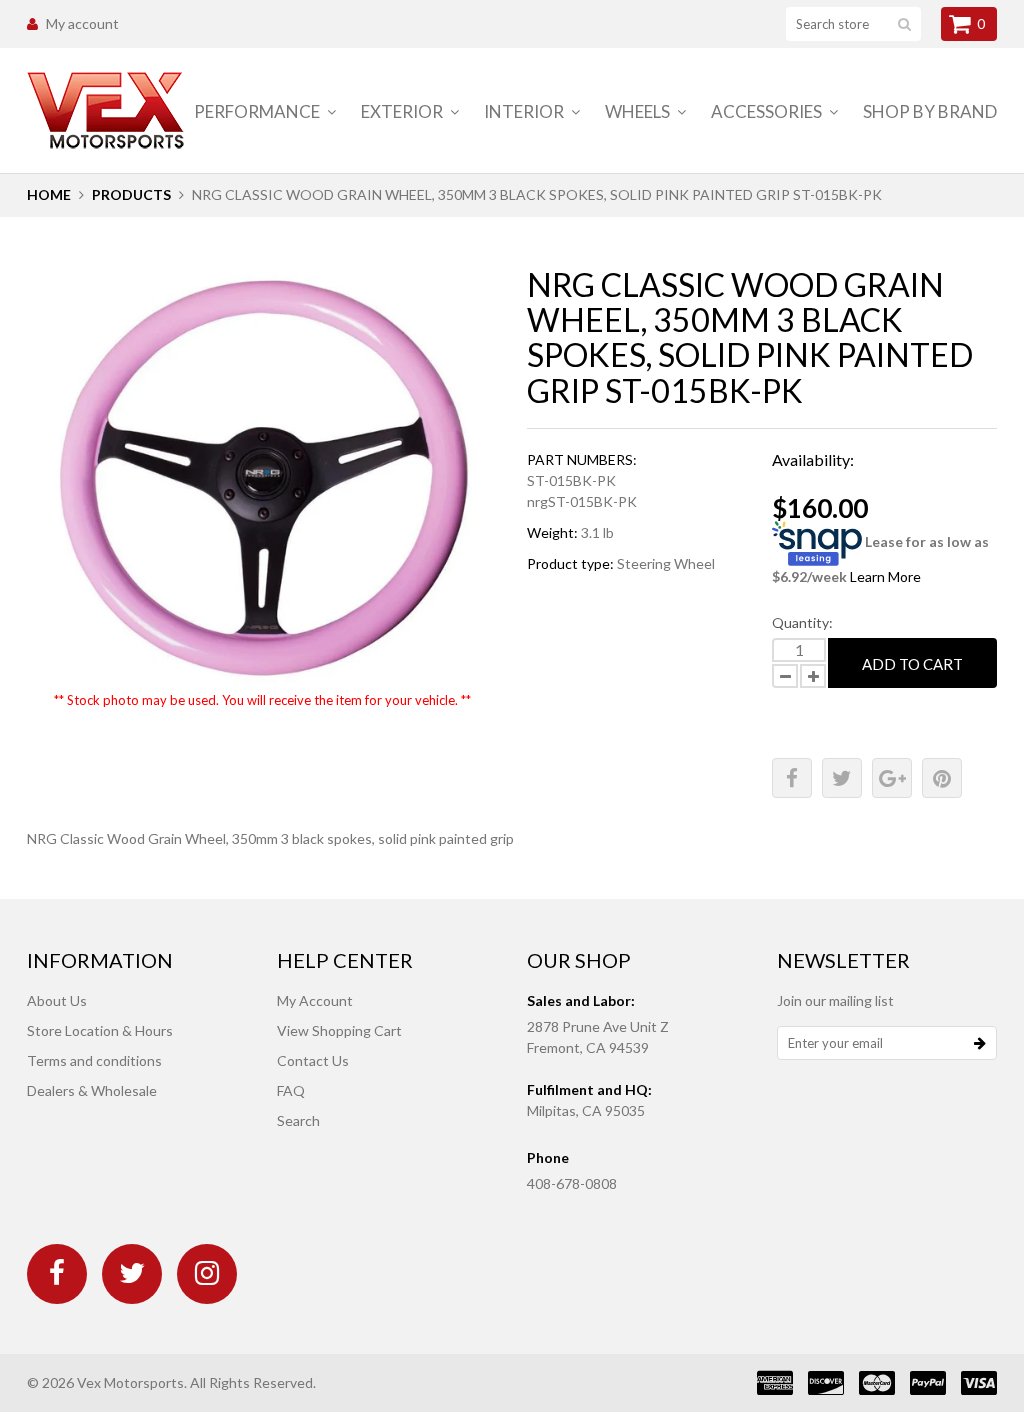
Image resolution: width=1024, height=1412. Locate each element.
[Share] (792, 778)
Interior (525, 111)
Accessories (768, 111)
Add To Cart (912, 664)
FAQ (291, 1090)
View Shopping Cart (339, 1030)
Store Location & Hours (100, 1030)
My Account (315, 1000)
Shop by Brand (930, 111)
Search (298, 1120)
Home (49, 194)
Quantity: (802, 622)
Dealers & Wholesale (92, 1090)
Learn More (885, 576)
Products (131, 194)
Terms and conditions (94, 1060)
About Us (57, 1000)
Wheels (639, 111)
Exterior (403, 111)
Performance (258, 111)
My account (82, 23)
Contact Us (313, 1060)
